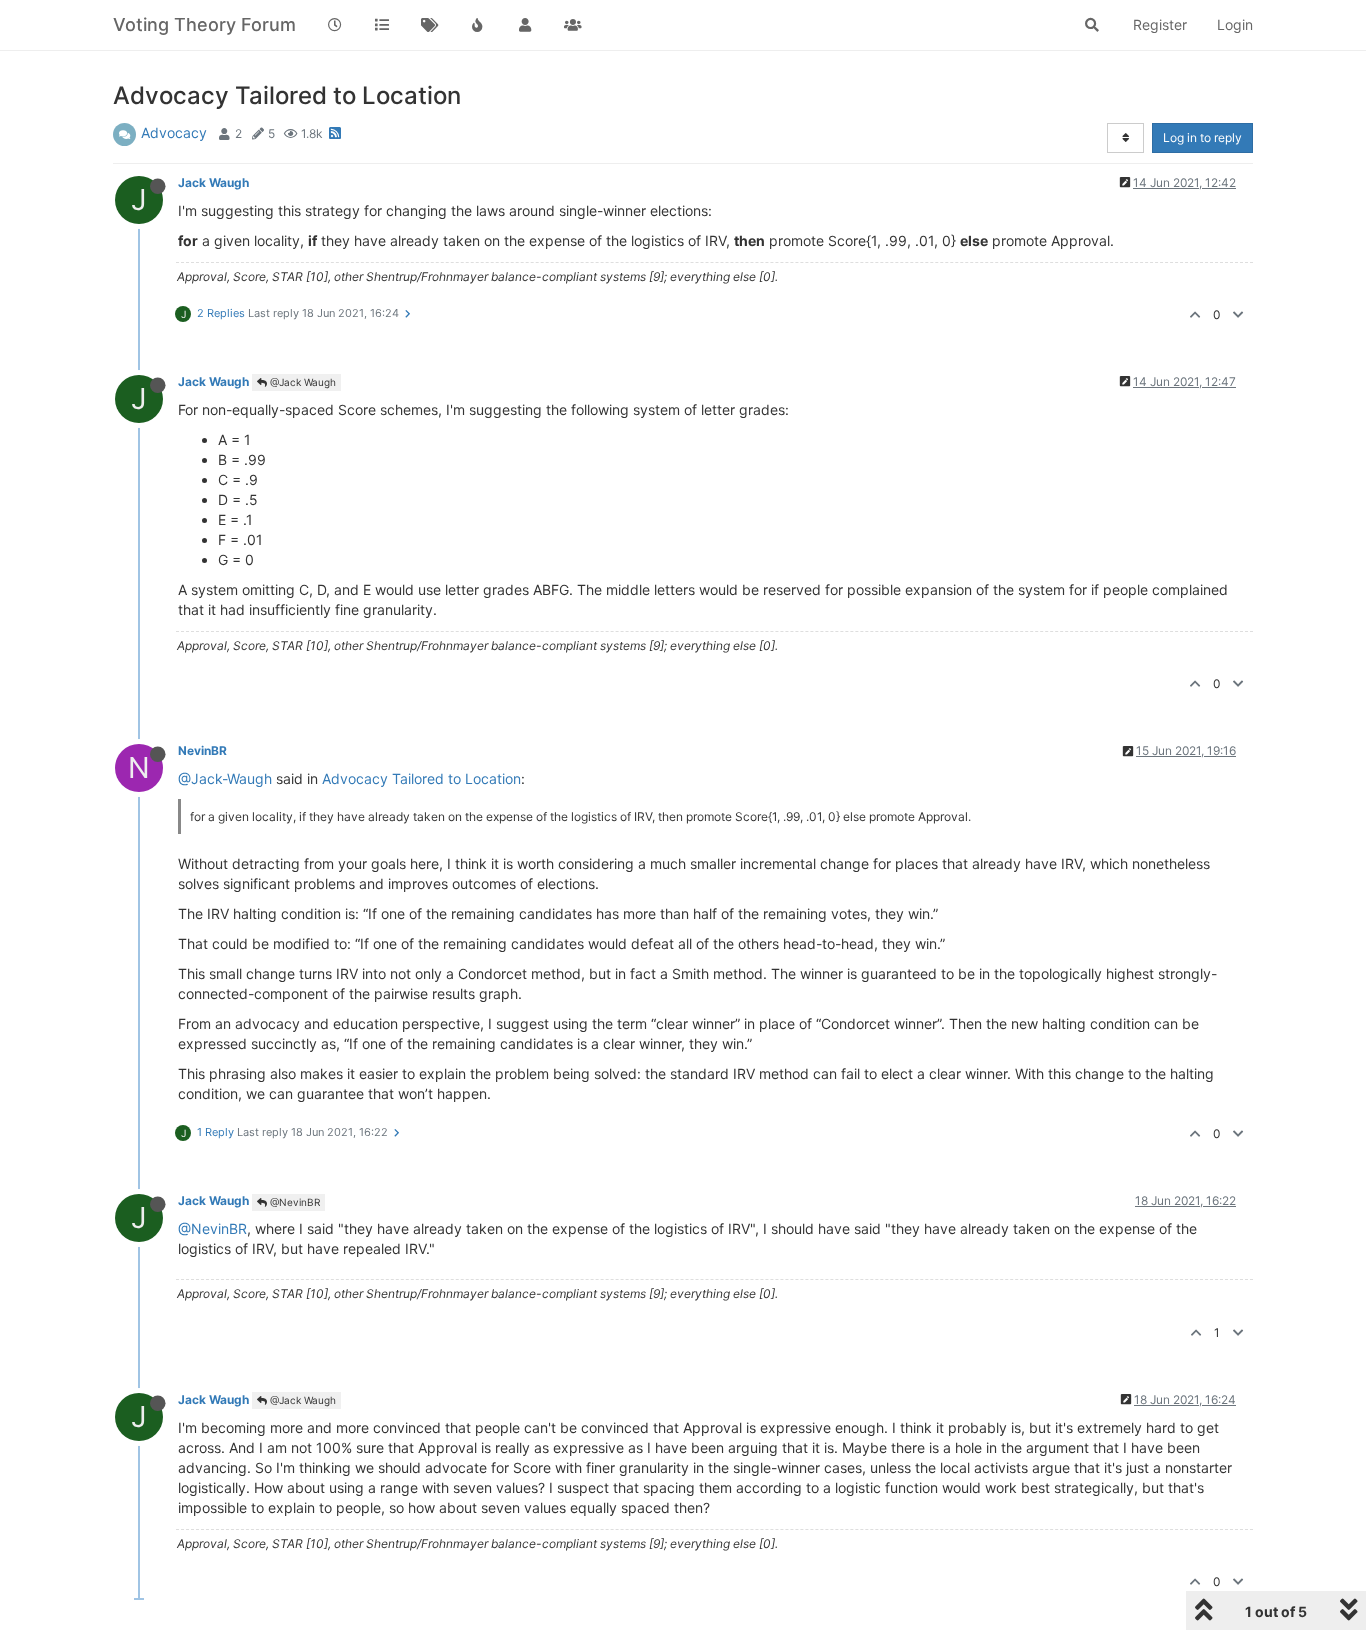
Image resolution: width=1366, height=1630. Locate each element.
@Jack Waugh (301, 382)
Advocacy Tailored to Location (421, 778)
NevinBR (202, 750)
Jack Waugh (213, 182)
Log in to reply (1202, 137)
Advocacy (174, 132)
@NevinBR (293, 1202)
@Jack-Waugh (225, 778)
